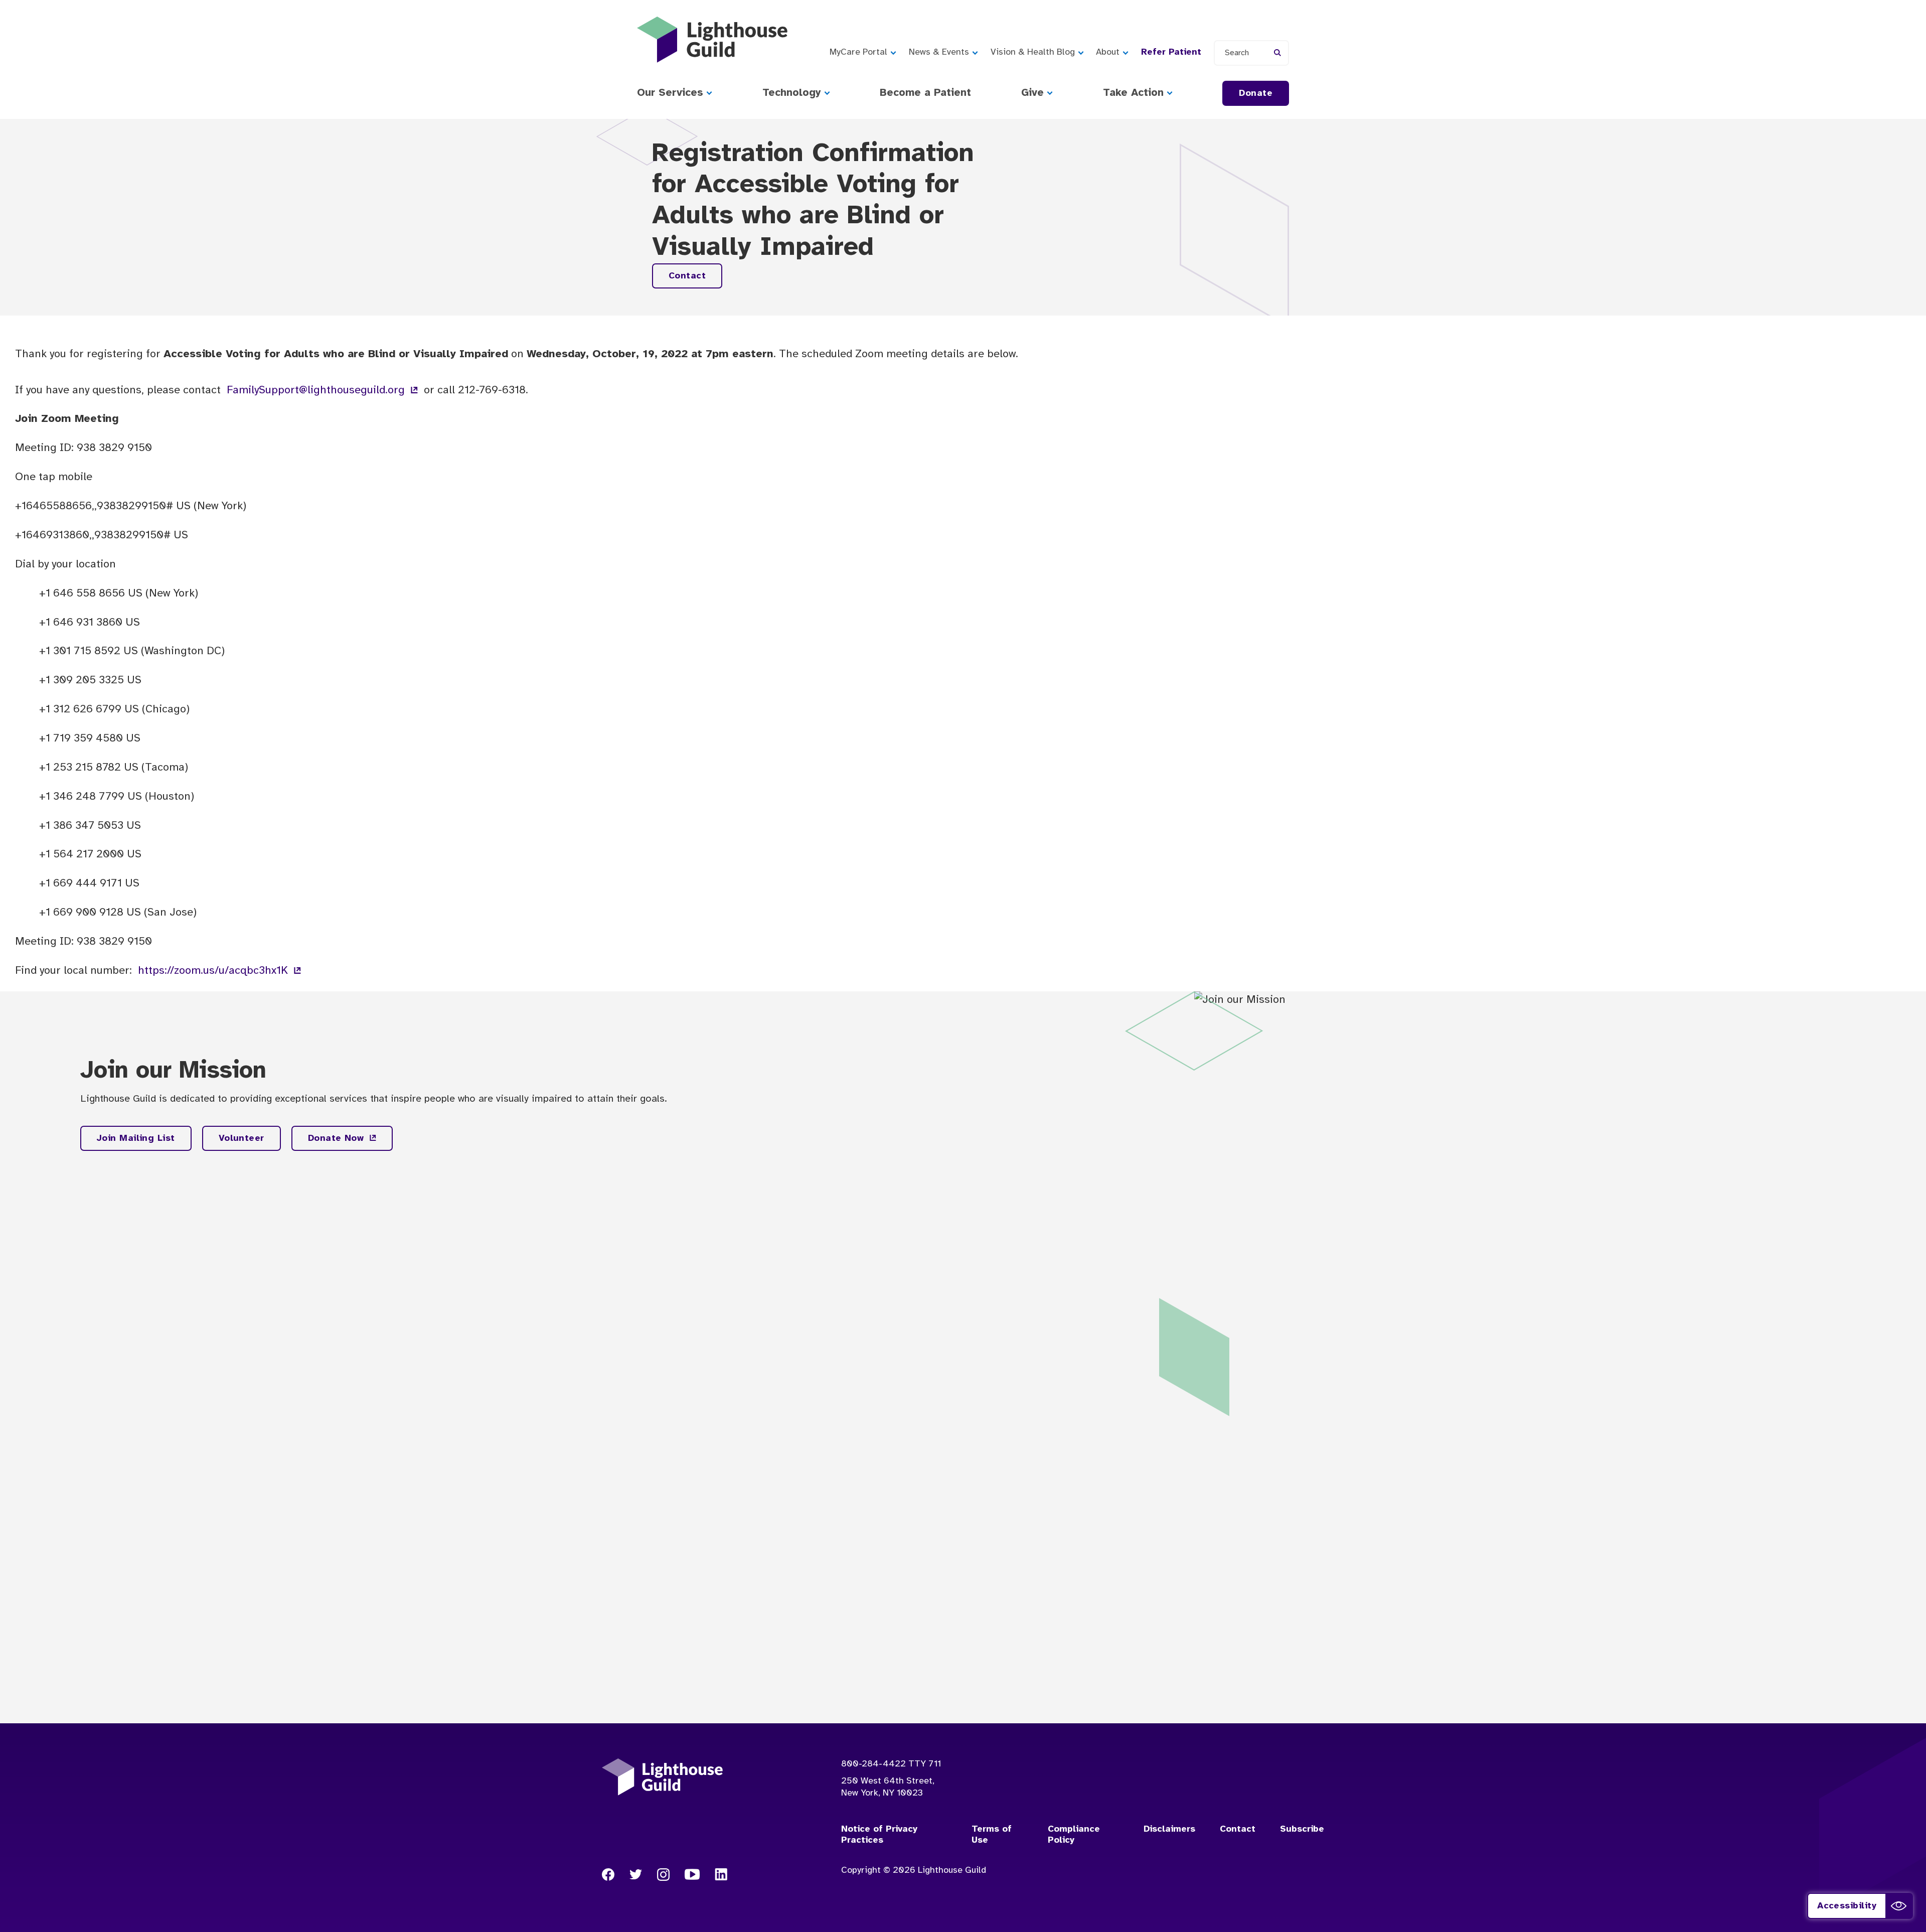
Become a (925, 93)
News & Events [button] (939, 52)
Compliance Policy (1074, 1835)
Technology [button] (792, 93)
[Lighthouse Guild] (712, 40)
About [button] (1108, 52)
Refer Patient (1171, 52)
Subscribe (1302, 1829)
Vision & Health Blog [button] (1033, 52)
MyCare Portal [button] (858, 52)
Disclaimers (1169, 1829)
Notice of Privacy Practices (879, 1835)
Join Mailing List (136, 1139)
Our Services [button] (670, 93)
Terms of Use (992, 1835)
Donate (1256, 94)
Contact (687, 276)
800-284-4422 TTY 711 (891, 1764)
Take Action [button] (1133, 93)
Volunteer (242, 1139)
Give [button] (1032, 93)
